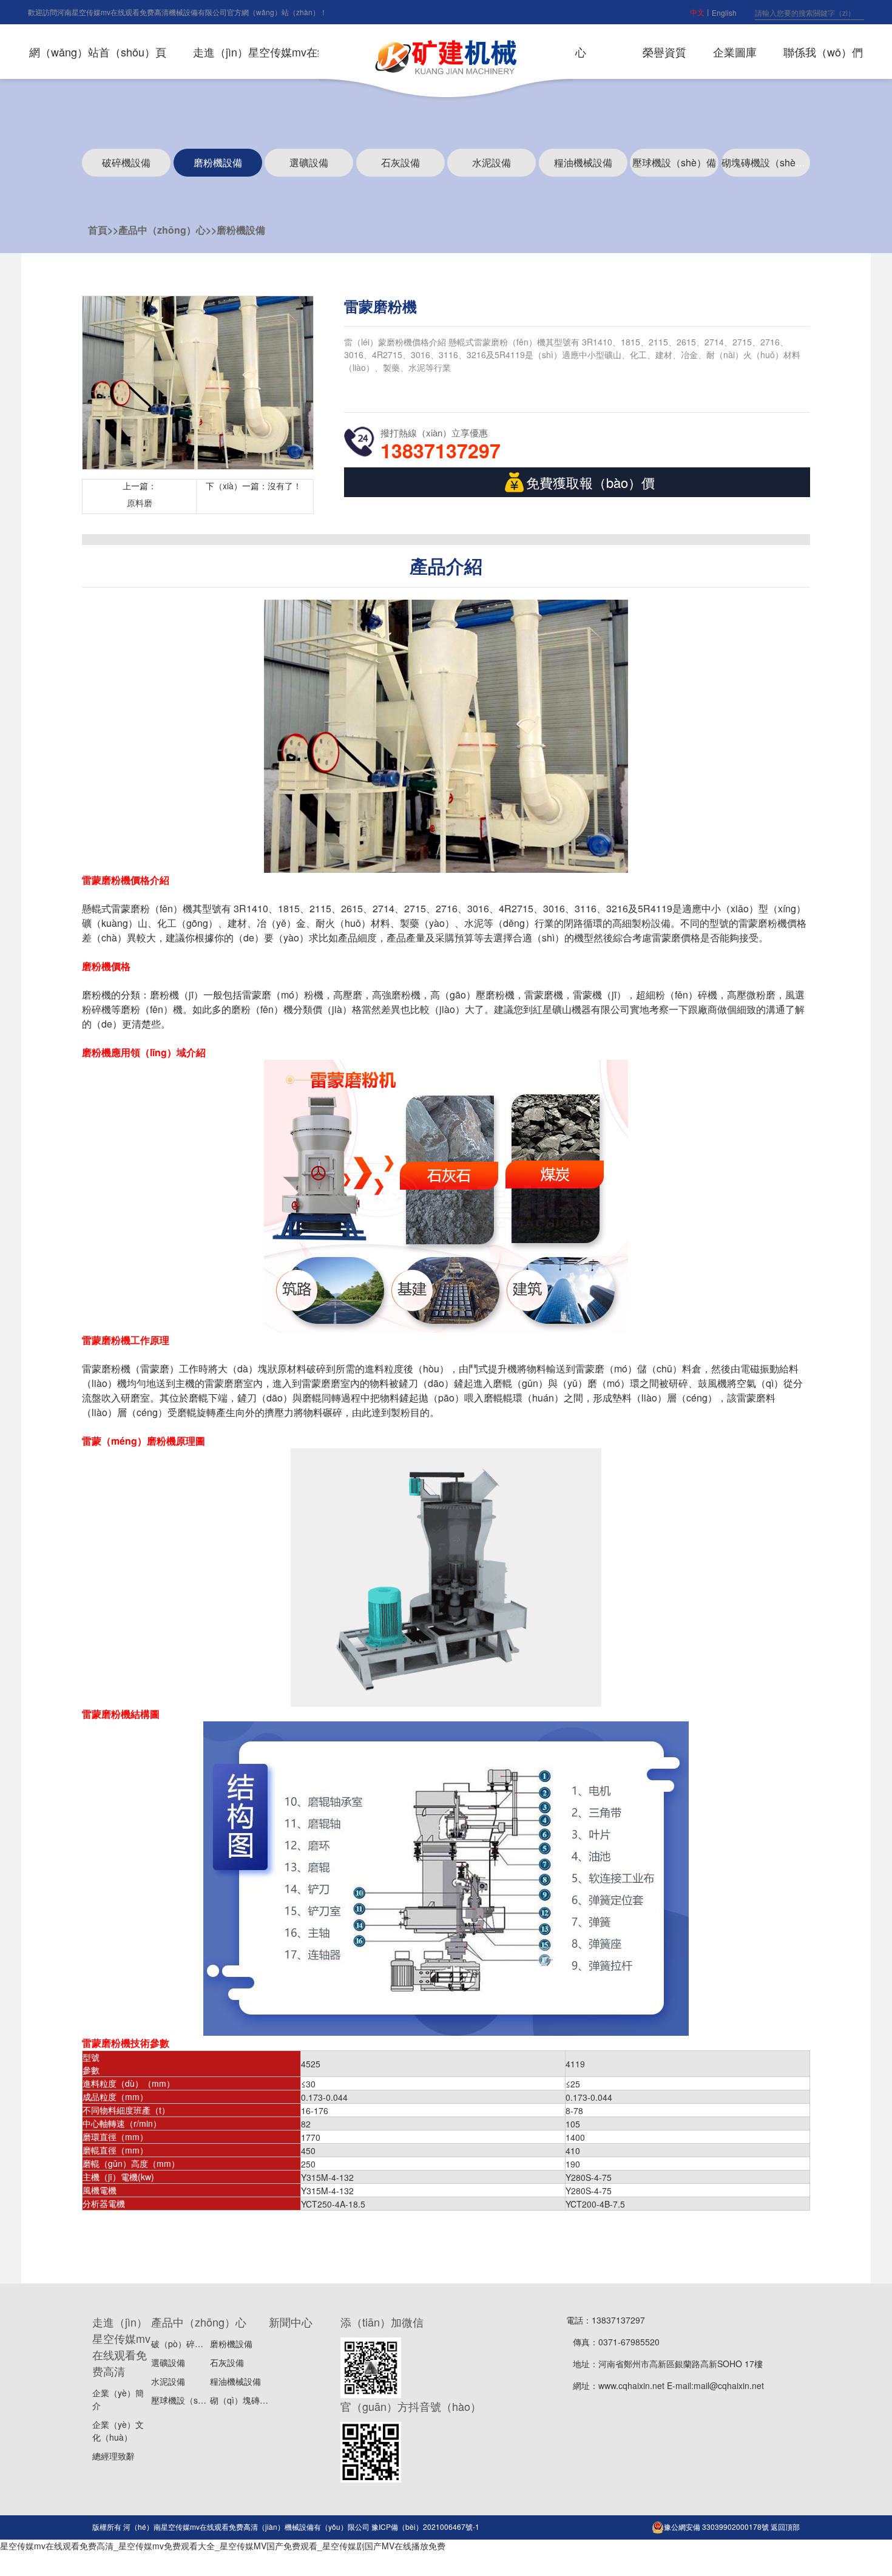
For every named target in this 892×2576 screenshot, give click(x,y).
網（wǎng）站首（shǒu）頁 (98, 52)
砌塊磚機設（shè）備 (768, 162)
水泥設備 (492, 162)
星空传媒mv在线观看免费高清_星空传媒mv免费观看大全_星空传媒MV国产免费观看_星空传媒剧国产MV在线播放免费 (223, 2546)
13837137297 (441, 450)
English (724, 12)
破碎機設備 (126, 162)
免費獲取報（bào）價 (590, 482)
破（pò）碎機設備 (186, 2344)
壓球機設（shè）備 (674, 162)
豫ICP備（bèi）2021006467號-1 (425, 2527)
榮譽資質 (664, 52)
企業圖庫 (735, 52)
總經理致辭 (113, 2456)
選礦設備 (309, 162)
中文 (697, 12)
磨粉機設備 (218, 162)
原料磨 (140, 503)
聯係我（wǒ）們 (823, 52)
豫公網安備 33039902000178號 (716, 2527)
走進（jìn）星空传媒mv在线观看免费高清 (293, 52)
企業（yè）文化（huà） (118, 2431)
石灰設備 (400, 162)
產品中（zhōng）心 (162, 230)
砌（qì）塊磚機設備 (248, 2400)
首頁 (98, 230)
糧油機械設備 (583, 162)
